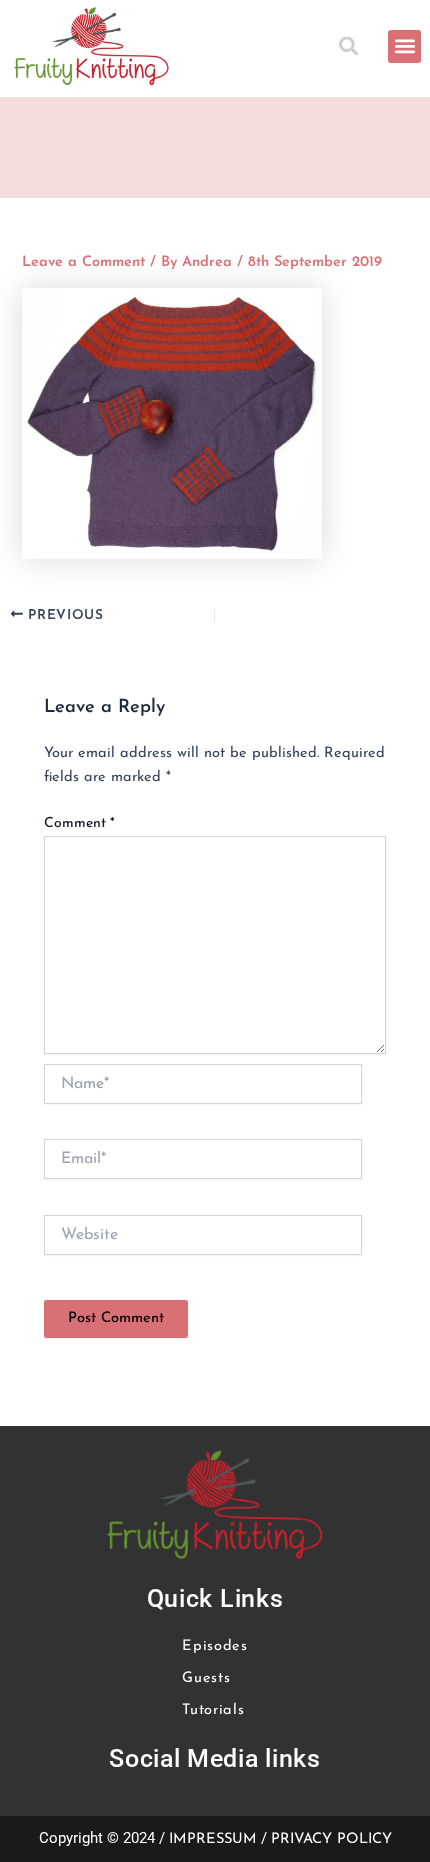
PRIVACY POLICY (331, 1839)
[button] (351, 46)
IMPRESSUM (213, 1839)
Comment (79, 823)
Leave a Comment (83, 262)
